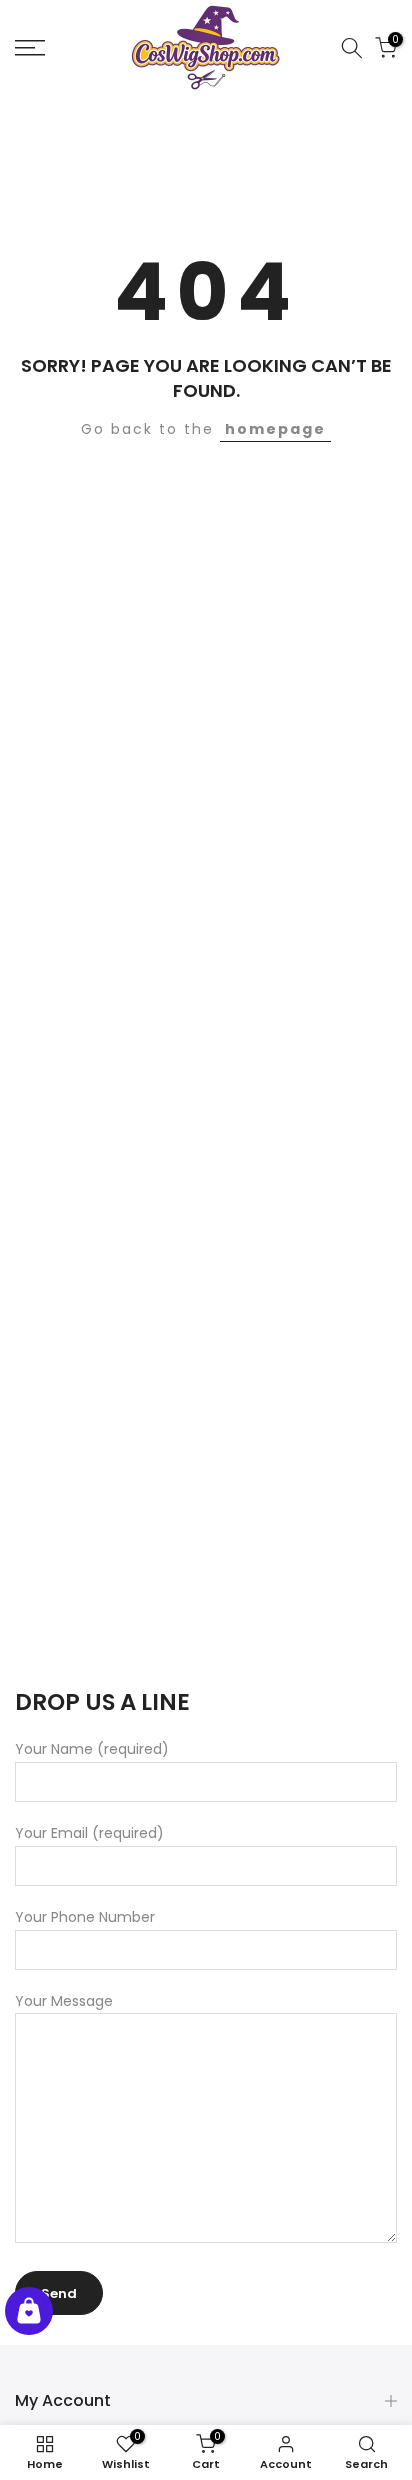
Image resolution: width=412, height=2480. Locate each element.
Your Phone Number (85, 1917)
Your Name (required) (92, 1749)
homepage (275, 429)
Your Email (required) (89, 1833)
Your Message (64, 2001)
